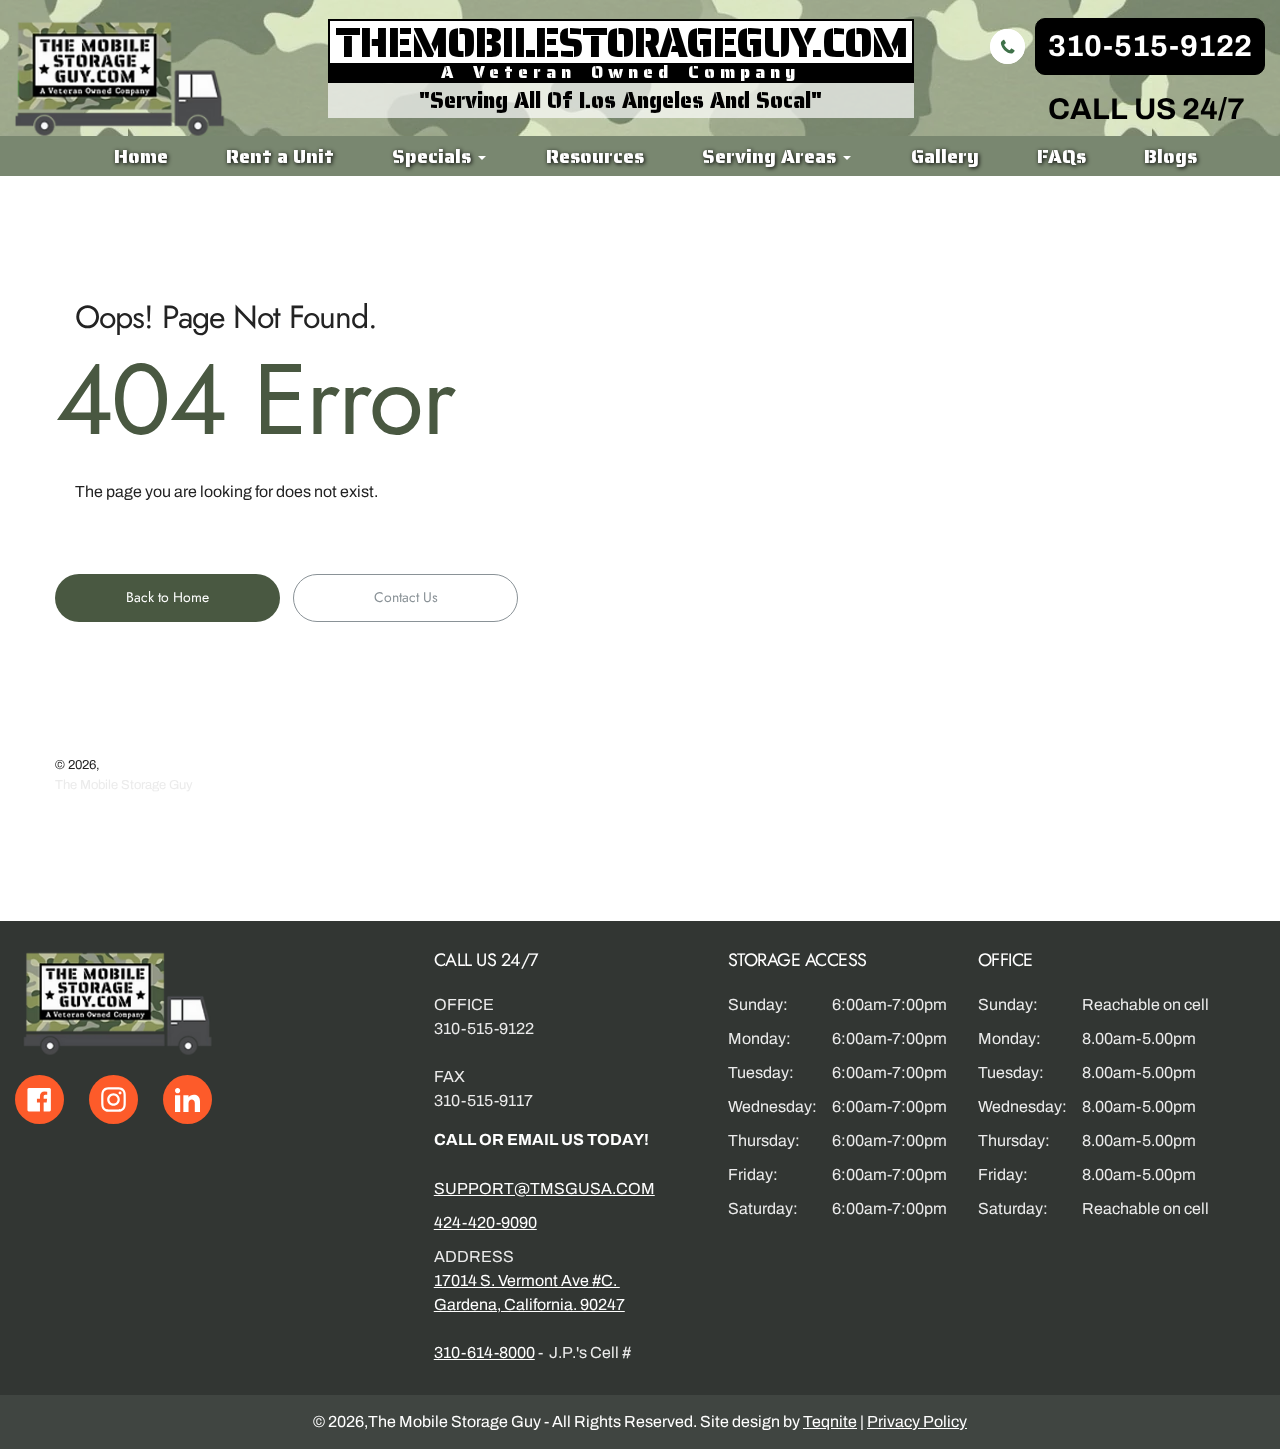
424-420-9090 (485, 1222)
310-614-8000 (484, 1352)
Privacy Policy (917, 1421)
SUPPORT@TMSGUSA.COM (544, 1188)
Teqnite (830, 1421)
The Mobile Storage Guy (124, 785)
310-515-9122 (1150, 46)
